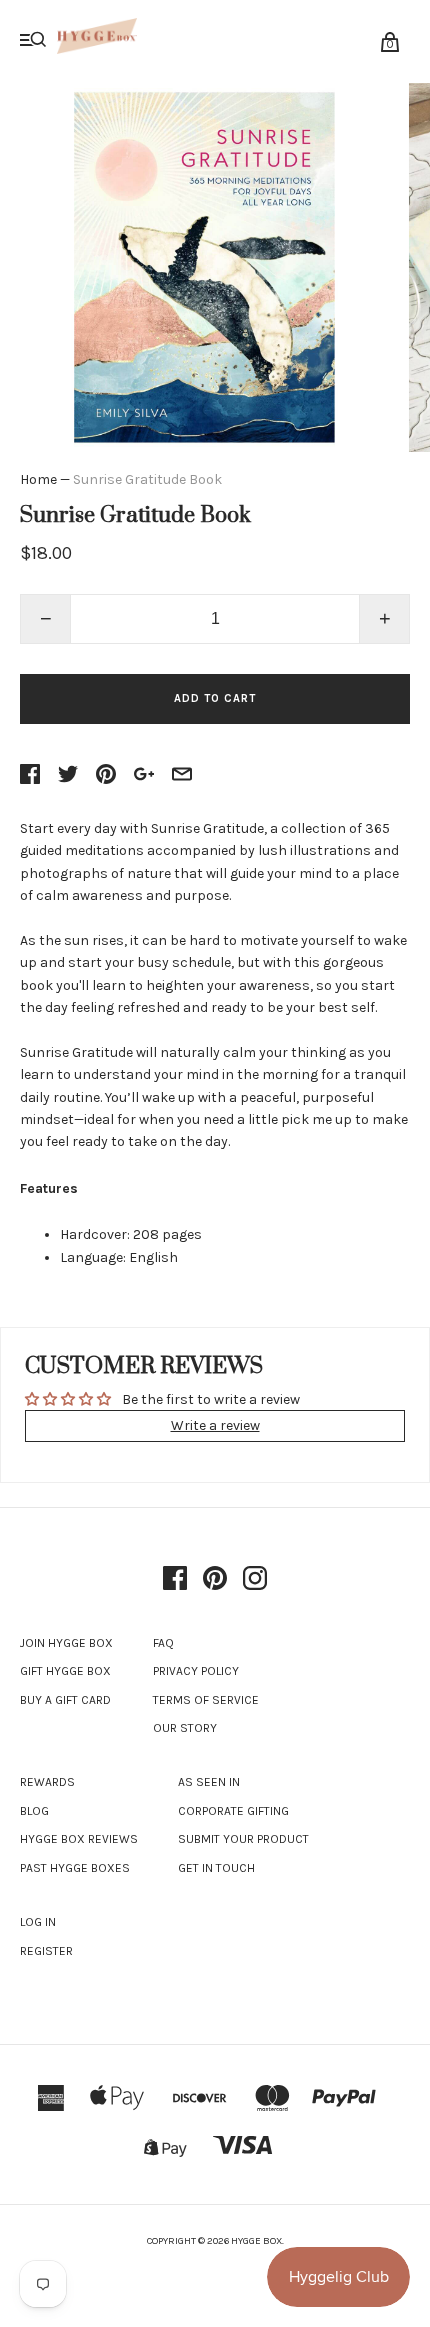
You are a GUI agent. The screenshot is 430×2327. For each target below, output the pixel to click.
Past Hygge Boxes (75, 1868)
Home (38, 479)
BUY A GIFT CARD (65, 1700)
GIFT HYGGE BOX (65, 1671)
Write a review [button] (215, 1425)
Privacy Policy (196, 1671)
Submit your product (243, 1839)
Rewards (47, 1782)
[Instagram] (255, 1580)
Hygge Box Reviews (79, 1839)
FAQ (163, 1643)
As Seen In (209, 1782)
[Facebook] (175, 1580)
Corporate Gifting (233, 1811)
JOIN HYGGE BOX (66, 1643)
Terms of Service (206, 1700)
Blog (34, 1811)
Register (46, 1951)
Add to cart (215, 698)
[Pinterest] (215, 1580)
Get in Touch (216, 1868)
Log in (38, 1922)
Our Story (185, 1728)
